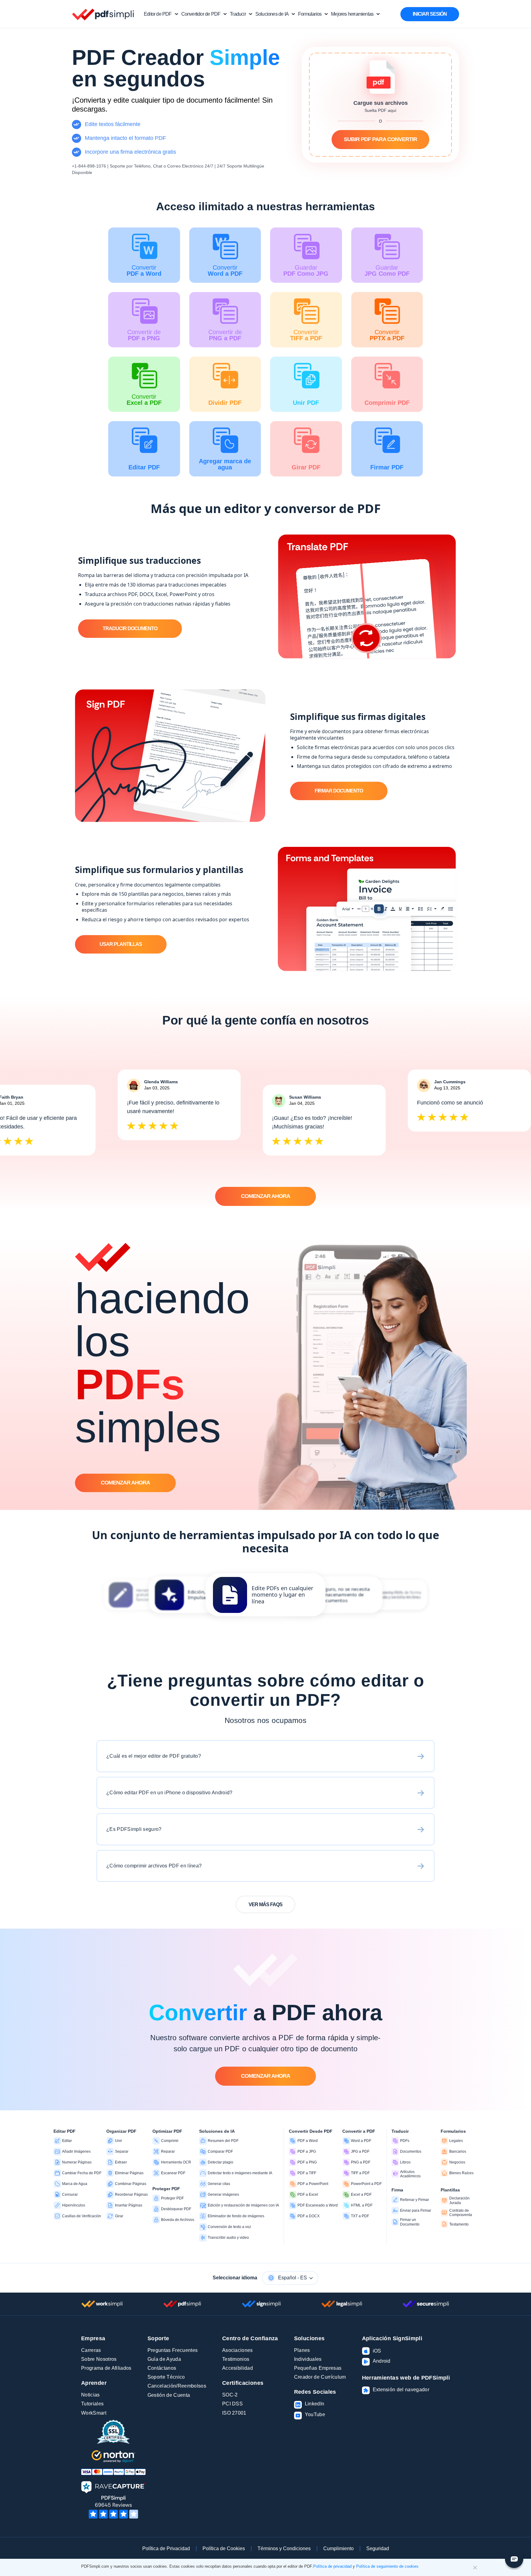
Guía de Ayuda (164, 2359)
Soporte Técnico (166, 2377)
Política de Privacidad (166, 2548)
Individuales (308, 2359)
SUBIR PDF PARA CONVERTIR (380, 139)
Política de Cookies (224, 2548)
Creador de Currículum (320, 2377)
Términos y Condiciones (284, 2548)
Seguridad (378, 2548)
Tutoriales (92, 2404)
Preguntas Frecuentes (173, 2350)
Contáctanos (162, 2368)
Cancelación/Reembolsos (177, 2386)
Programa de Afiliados (106, 2368)
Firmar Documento (339, 791)
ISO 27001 (234, 2413)
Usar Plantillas (121, 944)
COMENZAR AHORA (265, 1196)
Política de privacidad (332, 2566)
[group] (265, 1595)
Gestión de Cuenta (169, 2395)
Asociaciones (238, 2350)
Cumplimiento (338, 2548)
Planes (302, 2350)
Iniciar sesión (430, 14)
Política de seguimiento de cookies (387, 2566)
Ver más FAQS (265, 1904)
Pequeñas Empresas (318, 2368)
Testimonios (236, 2359)
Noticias (90, 2395)
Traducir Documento (130, 628)
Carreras (91, 2350)
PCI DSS (232, 2404)
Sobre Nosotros (99, 2359)
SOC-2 (230, 2395)
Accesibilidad (238, 2368)
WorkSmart (94, 2413)
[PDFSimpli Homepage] (103, 14)
